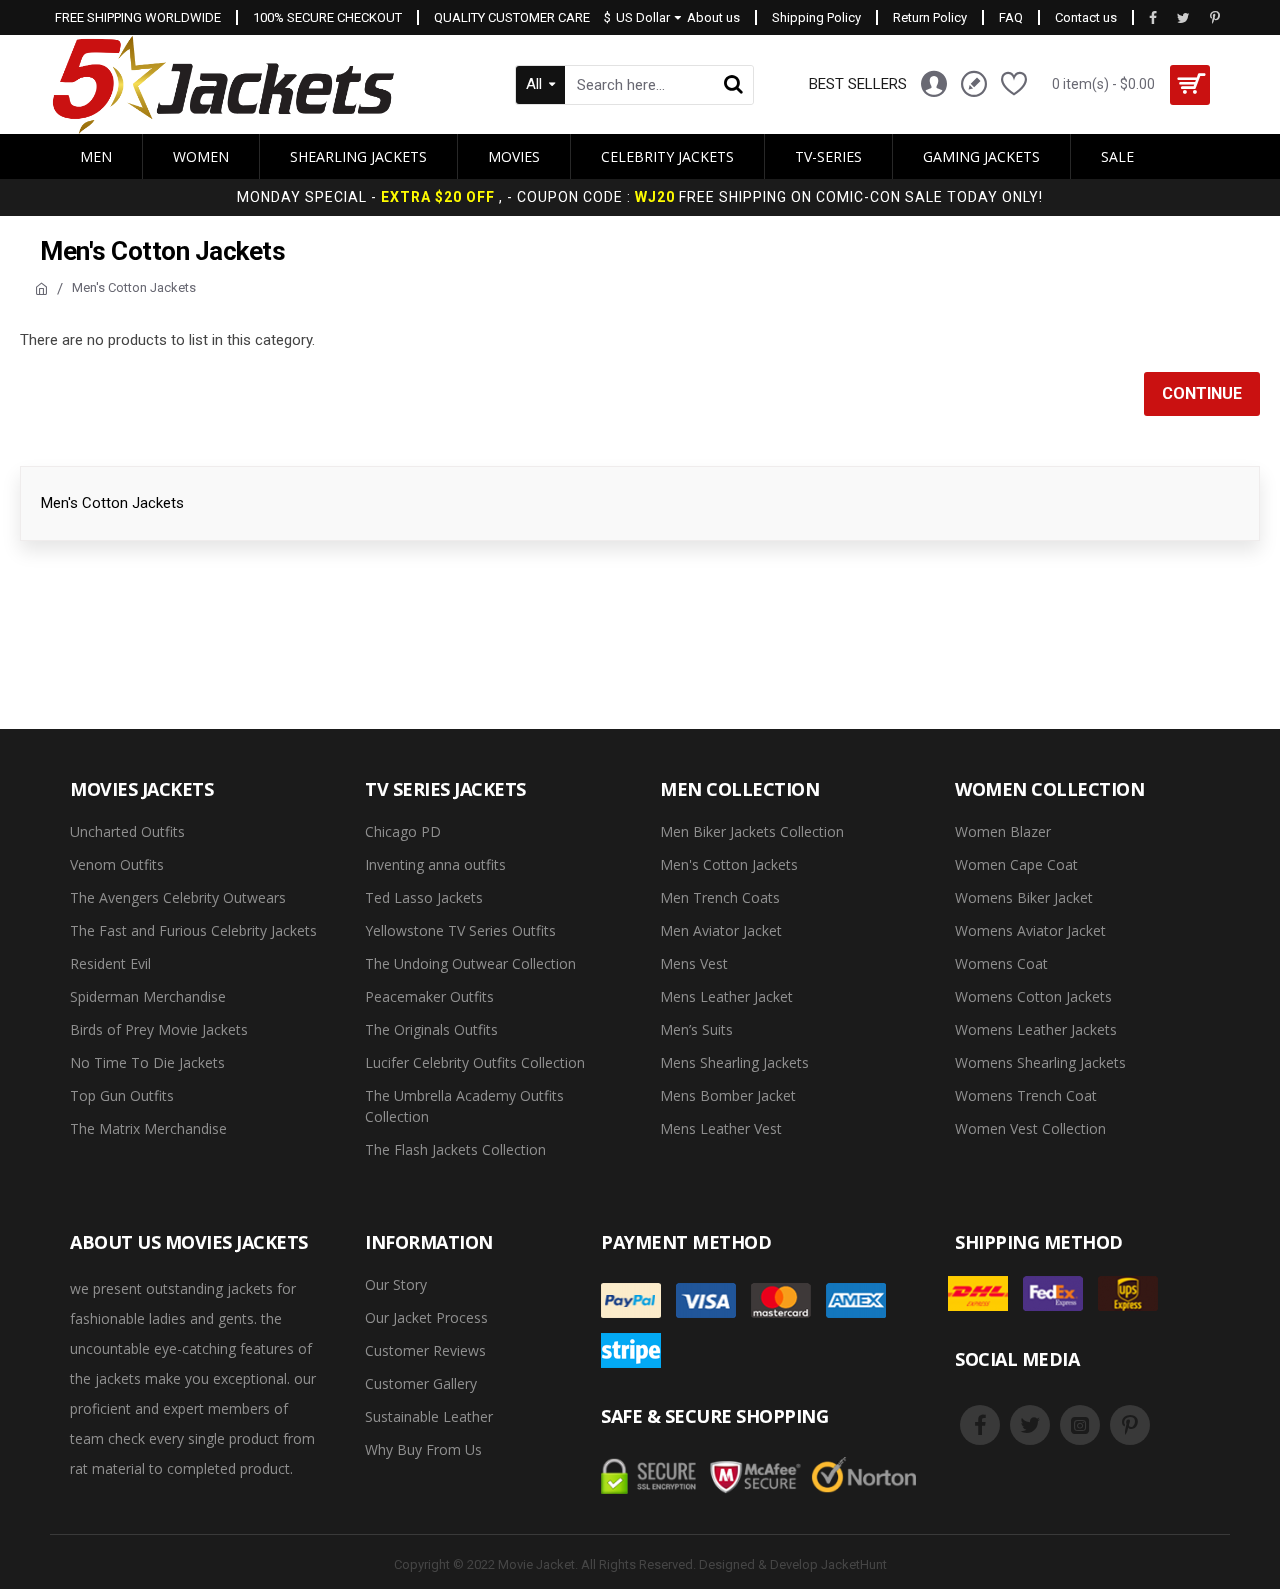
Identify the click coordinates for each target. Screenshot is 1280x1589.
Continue (1202, 393)
